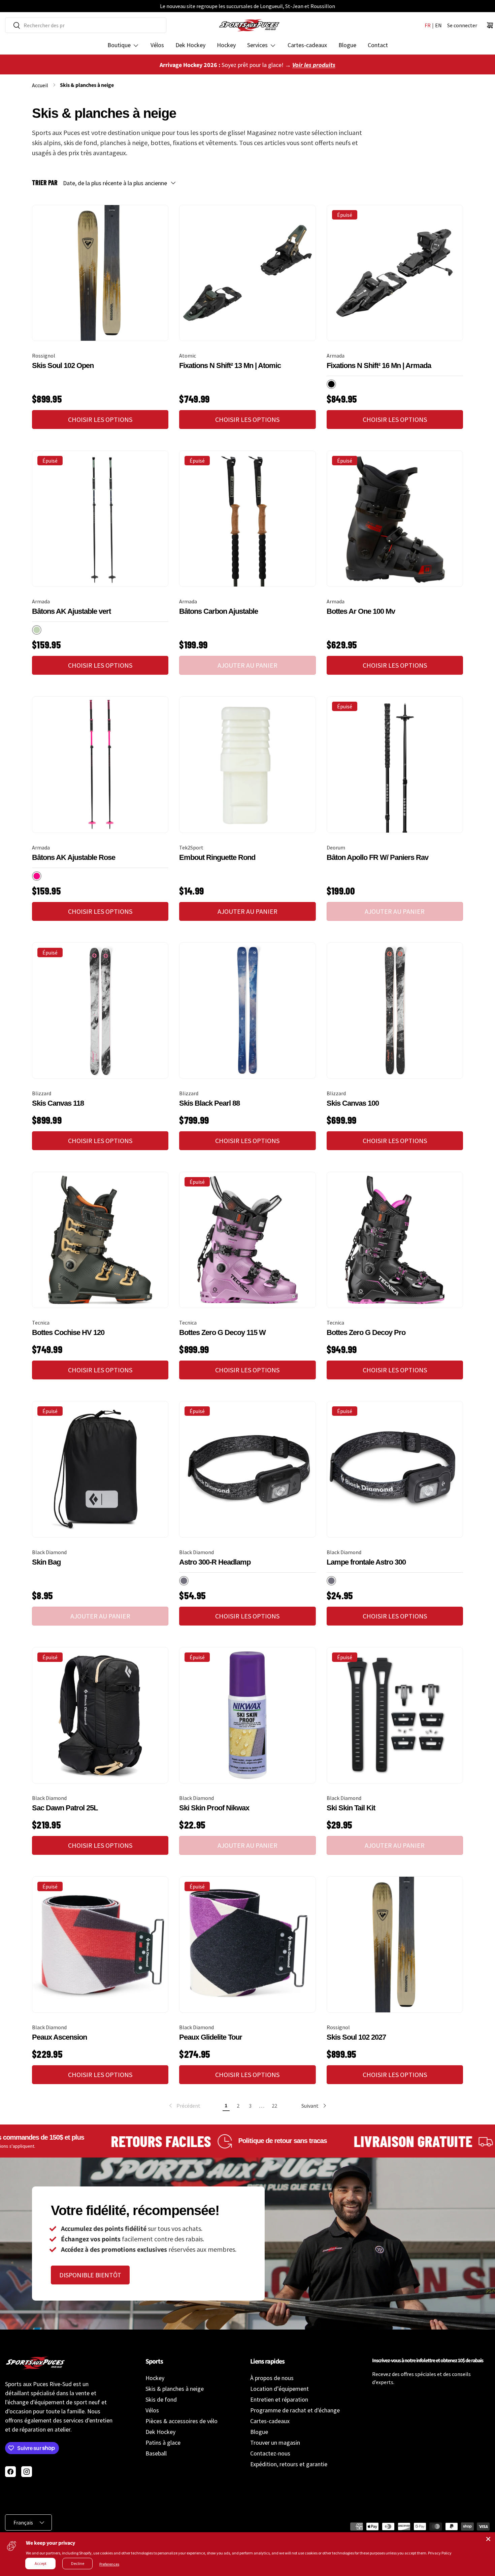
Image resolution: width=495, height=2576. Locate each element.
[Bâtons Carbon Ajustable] (247, 519)
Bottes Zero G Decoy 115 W (222, 1332)
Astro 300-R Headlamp (215, 1562)
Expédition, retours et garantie (289, 2464)
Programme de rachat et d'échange (295, 2410)
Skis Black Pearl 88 (209, 1103)
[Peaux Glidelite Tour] (247, 1945)
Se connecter (462, 25)
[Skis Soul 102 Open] (100, 273)
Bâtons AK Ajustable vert (71, 611)
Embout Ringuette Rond (217, 857)
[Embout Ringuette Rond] (247, 764)
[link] (184, 2106)
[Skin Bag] (100, 1469)
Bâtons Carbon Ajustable (219, 611)
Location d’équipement (279, 2389)
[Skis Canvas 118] (100, 1011)
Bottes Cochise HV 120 (68, 1332)
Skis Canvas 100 (353, 1103)
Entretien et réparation (279, 2399)
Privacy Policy (440, 2553)
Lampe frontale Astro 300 (366, 1562)
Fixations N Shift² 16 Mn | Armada (379, 365)
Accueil (40, 85)
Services (257, 45)
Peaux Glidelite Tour (211, 2037)
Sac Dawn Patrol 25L (65, 1808)
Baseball (156, 2453)
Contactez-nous (270, 2453)
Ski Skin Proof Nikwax (214, 1808)
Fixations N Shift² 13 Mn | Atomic (230, 365)
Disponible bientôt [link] (90, 2275)
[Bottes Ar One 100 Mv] (395, 519)
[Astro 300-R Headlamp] (247, 1469)
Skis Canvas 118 (58, 1103)
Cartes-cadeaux (307, 45)
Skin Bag (46, 1562)
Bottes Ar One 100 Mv (361, 611)
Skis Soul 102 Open (63, 365)
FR (428, 25)
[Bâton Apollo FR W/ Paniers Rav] (395, 764)
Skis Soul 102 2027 (356, 2037)
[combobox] (86, 25)
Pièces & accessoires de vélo (181, 2421)
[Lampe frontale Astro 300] (395, 1469)
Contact (378, 45)
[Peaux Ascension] (100, 1945)
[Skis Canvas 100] (395, 1011)
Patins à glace (163, 2443)
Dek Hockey (190, 45)
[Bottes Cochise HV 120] (100, 1240)
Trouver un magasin (275, 2443)
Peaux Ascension (59, 2037)
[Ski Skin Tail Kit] (395, 1715)
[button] (490, 25)
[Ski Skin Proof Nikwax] (247, 1715)
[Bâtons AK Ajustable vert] (100, 519)
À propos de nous (272, 2378)
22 (274, 2106)
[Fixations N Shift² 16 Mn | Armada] (395, 273)
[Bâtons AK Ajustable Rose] (100, 764)
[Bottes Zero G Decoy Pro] (395, 1240)
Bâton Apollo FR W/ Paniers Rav (377, 857)
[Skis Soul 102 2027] (395, 1945)
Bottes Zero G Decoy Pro (366, 1332)
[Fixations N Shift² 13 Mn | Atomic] (247, 273)
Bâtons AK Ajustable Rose (74, 857)
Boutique (119, 45)
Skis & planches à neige (87, 85)
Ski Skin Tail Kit (351, 1808)
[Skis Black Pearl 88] (247, 1011)
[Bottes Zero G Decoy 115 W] (247, 1240)
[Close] (488, 2539)
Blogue (347, 45)
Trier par (45, 182)
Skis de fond (161, 2399)
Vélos (157, 45)
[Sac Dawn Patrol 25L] (100, 1715)
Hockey (226, 45)
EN (438, 25)
